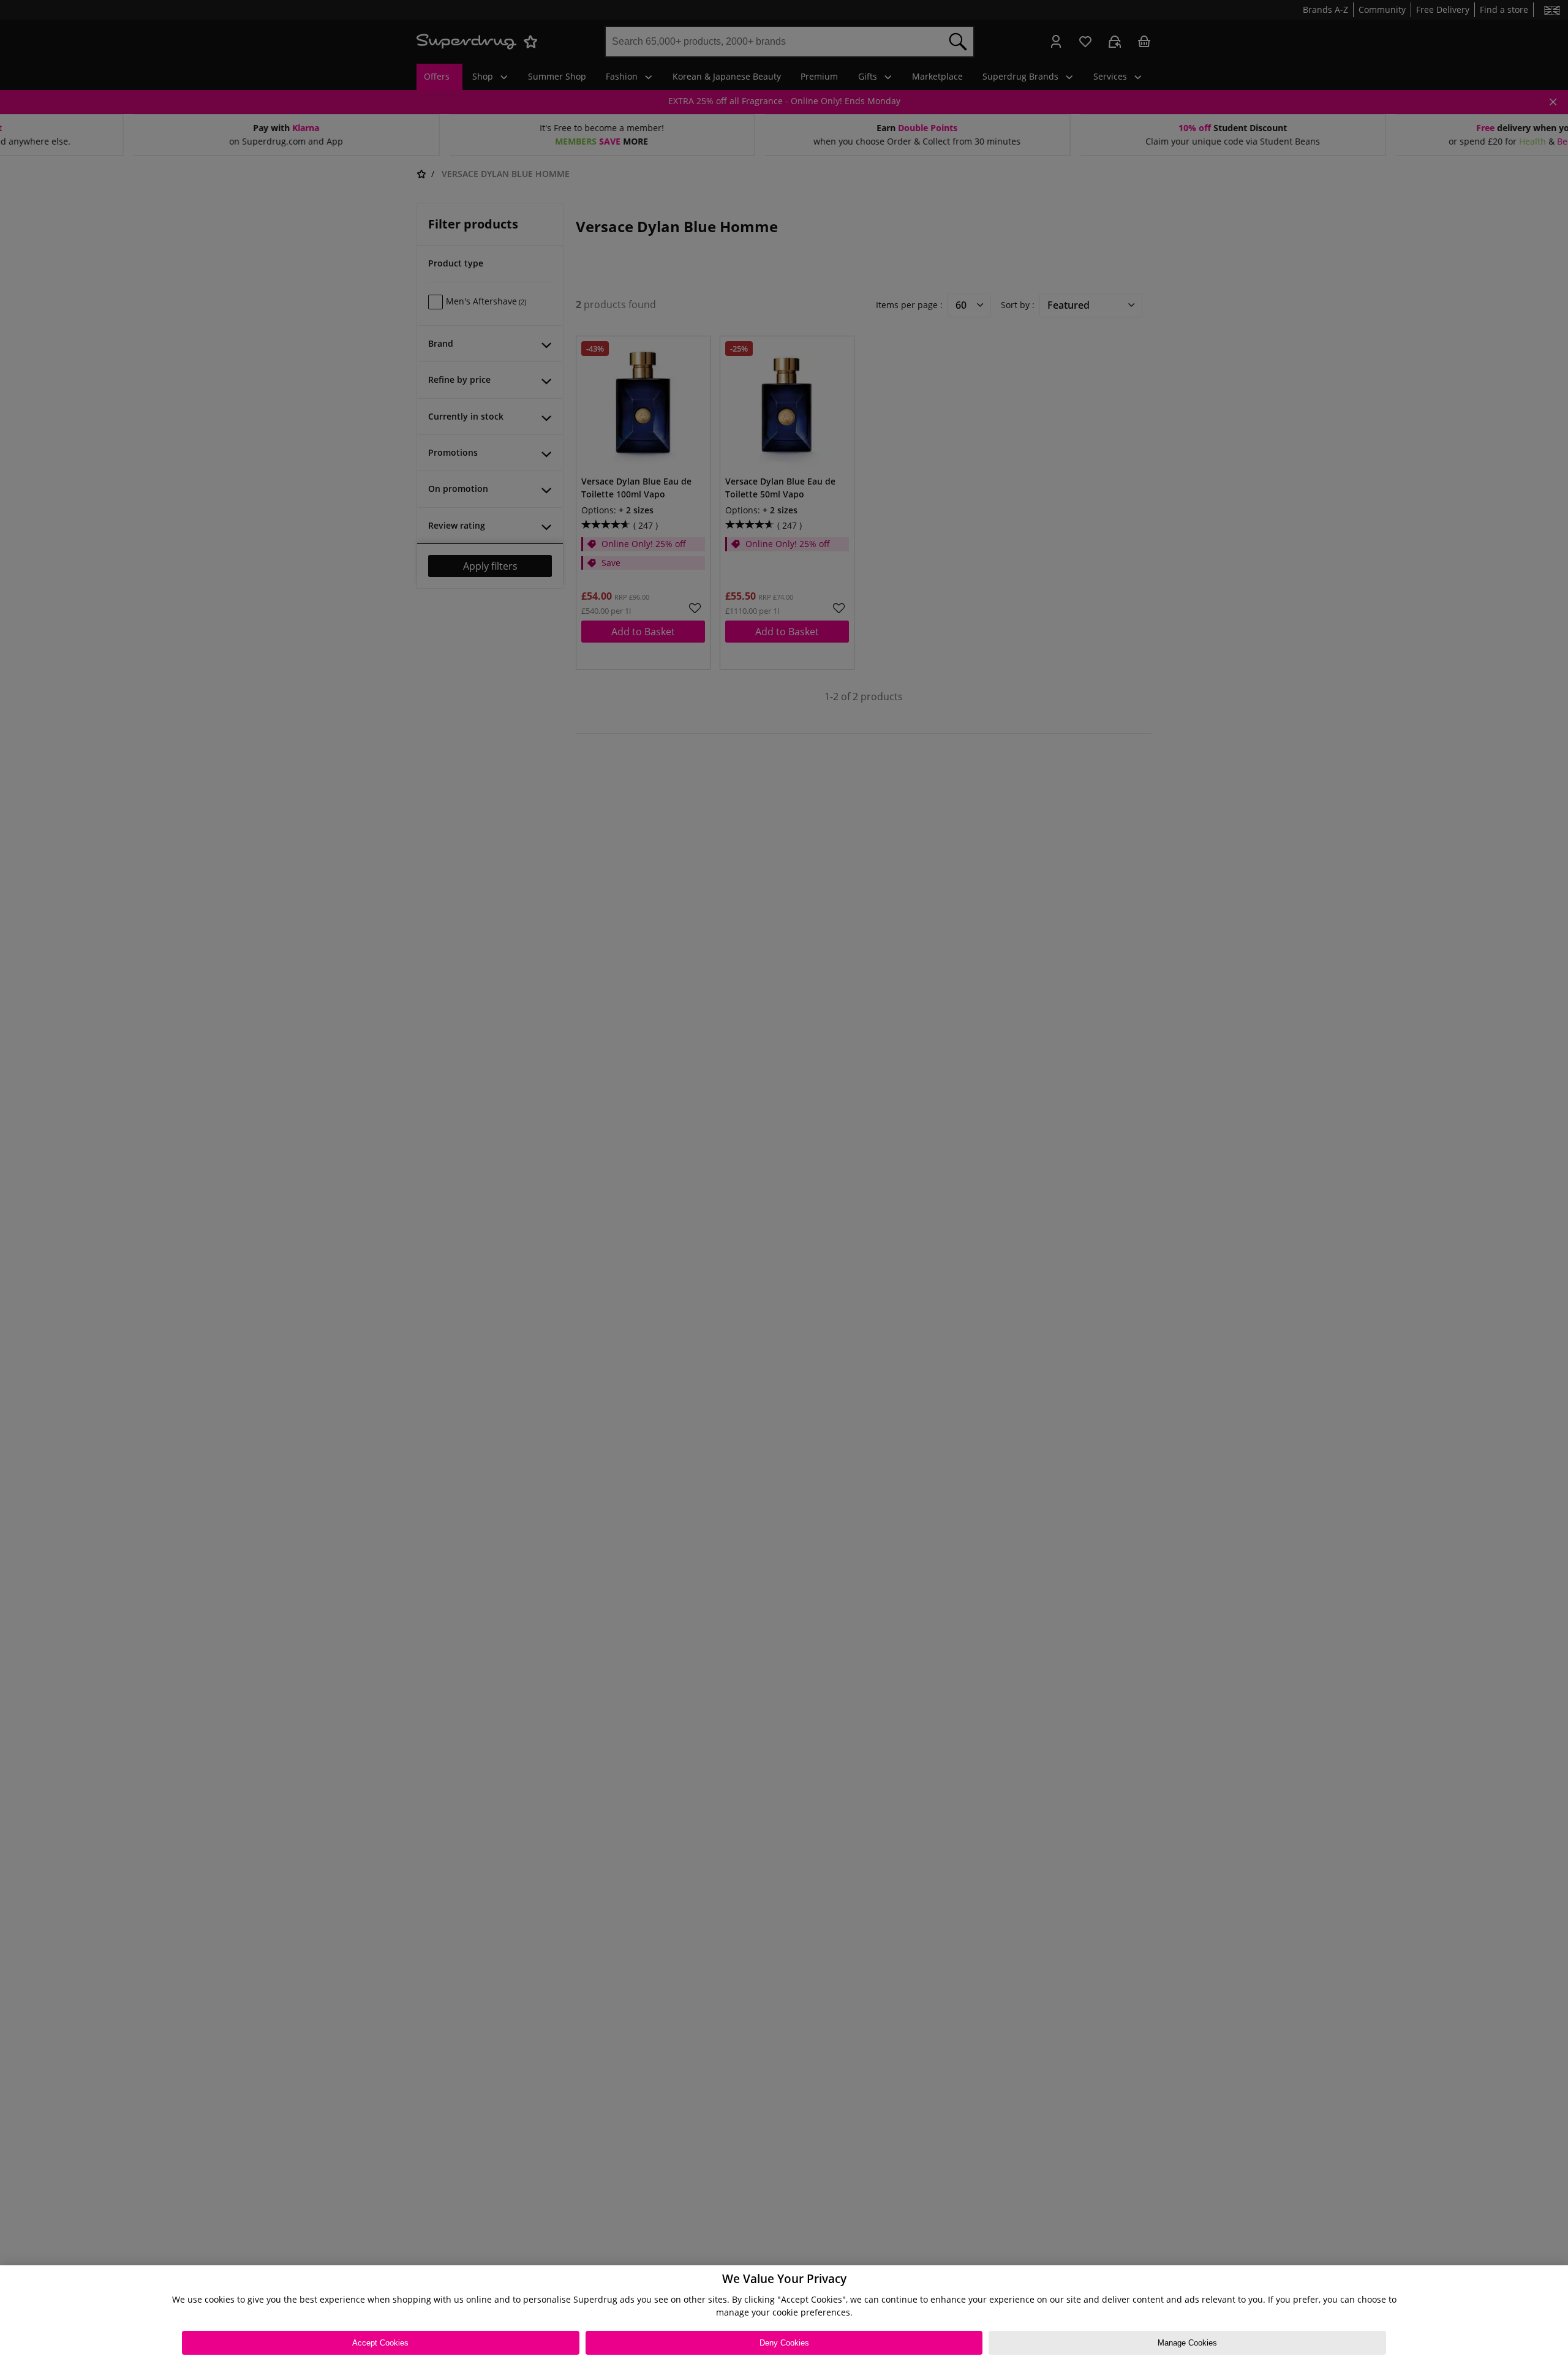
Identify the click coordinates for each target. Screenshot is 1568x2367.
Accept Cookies (380, 2343)
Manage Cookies (1187, 2343)
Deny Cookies (784, 2343)
